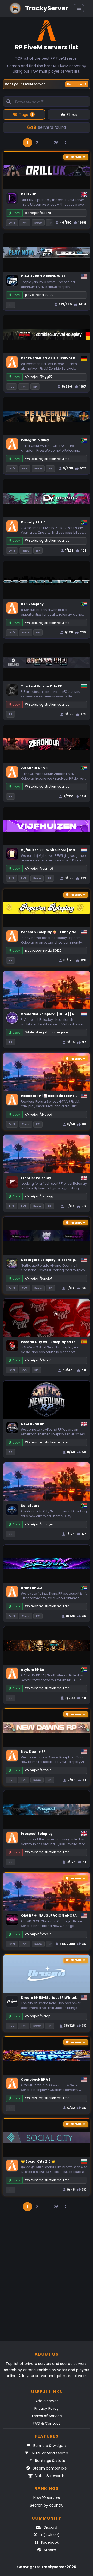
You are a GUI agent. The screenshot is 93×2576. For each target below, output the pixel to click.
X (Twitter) (49, 2535)
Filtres (72, 115)
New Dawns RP (33, 1751)
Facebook (49, 2542)
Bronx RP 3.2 (32, 1588)
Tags (26, 115)
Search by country (47, 2505)
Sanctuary (30, 1506)
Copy (16, 213)
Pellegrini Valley (35, 440)
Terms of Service (47, 2416)
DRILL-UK (29, 194)
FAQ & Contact (47, 2423)
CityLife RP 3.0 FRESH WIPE (43, 276)
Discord (50, 2527)
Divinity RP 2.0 (33, 522)
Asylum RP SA (33, 1670)
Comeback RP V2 (36, 2079)
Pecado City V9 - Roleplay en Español (53, 1342)
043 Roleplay (32, 604)
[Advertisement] (47, 2279)
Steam (49, 2550)
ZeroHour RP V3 (34, 768)
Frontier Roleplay (36, 1178)
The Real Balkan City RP (41, 686)
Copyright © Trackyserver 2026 (47, 2567)
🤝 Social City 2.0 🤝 (38, 2161)
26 (56, 143)
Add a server (47, 2401)
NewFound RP (33, 1424)
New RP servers (47, 2498)
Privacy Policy (47, 2408)
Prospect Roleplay (37, 1834)
